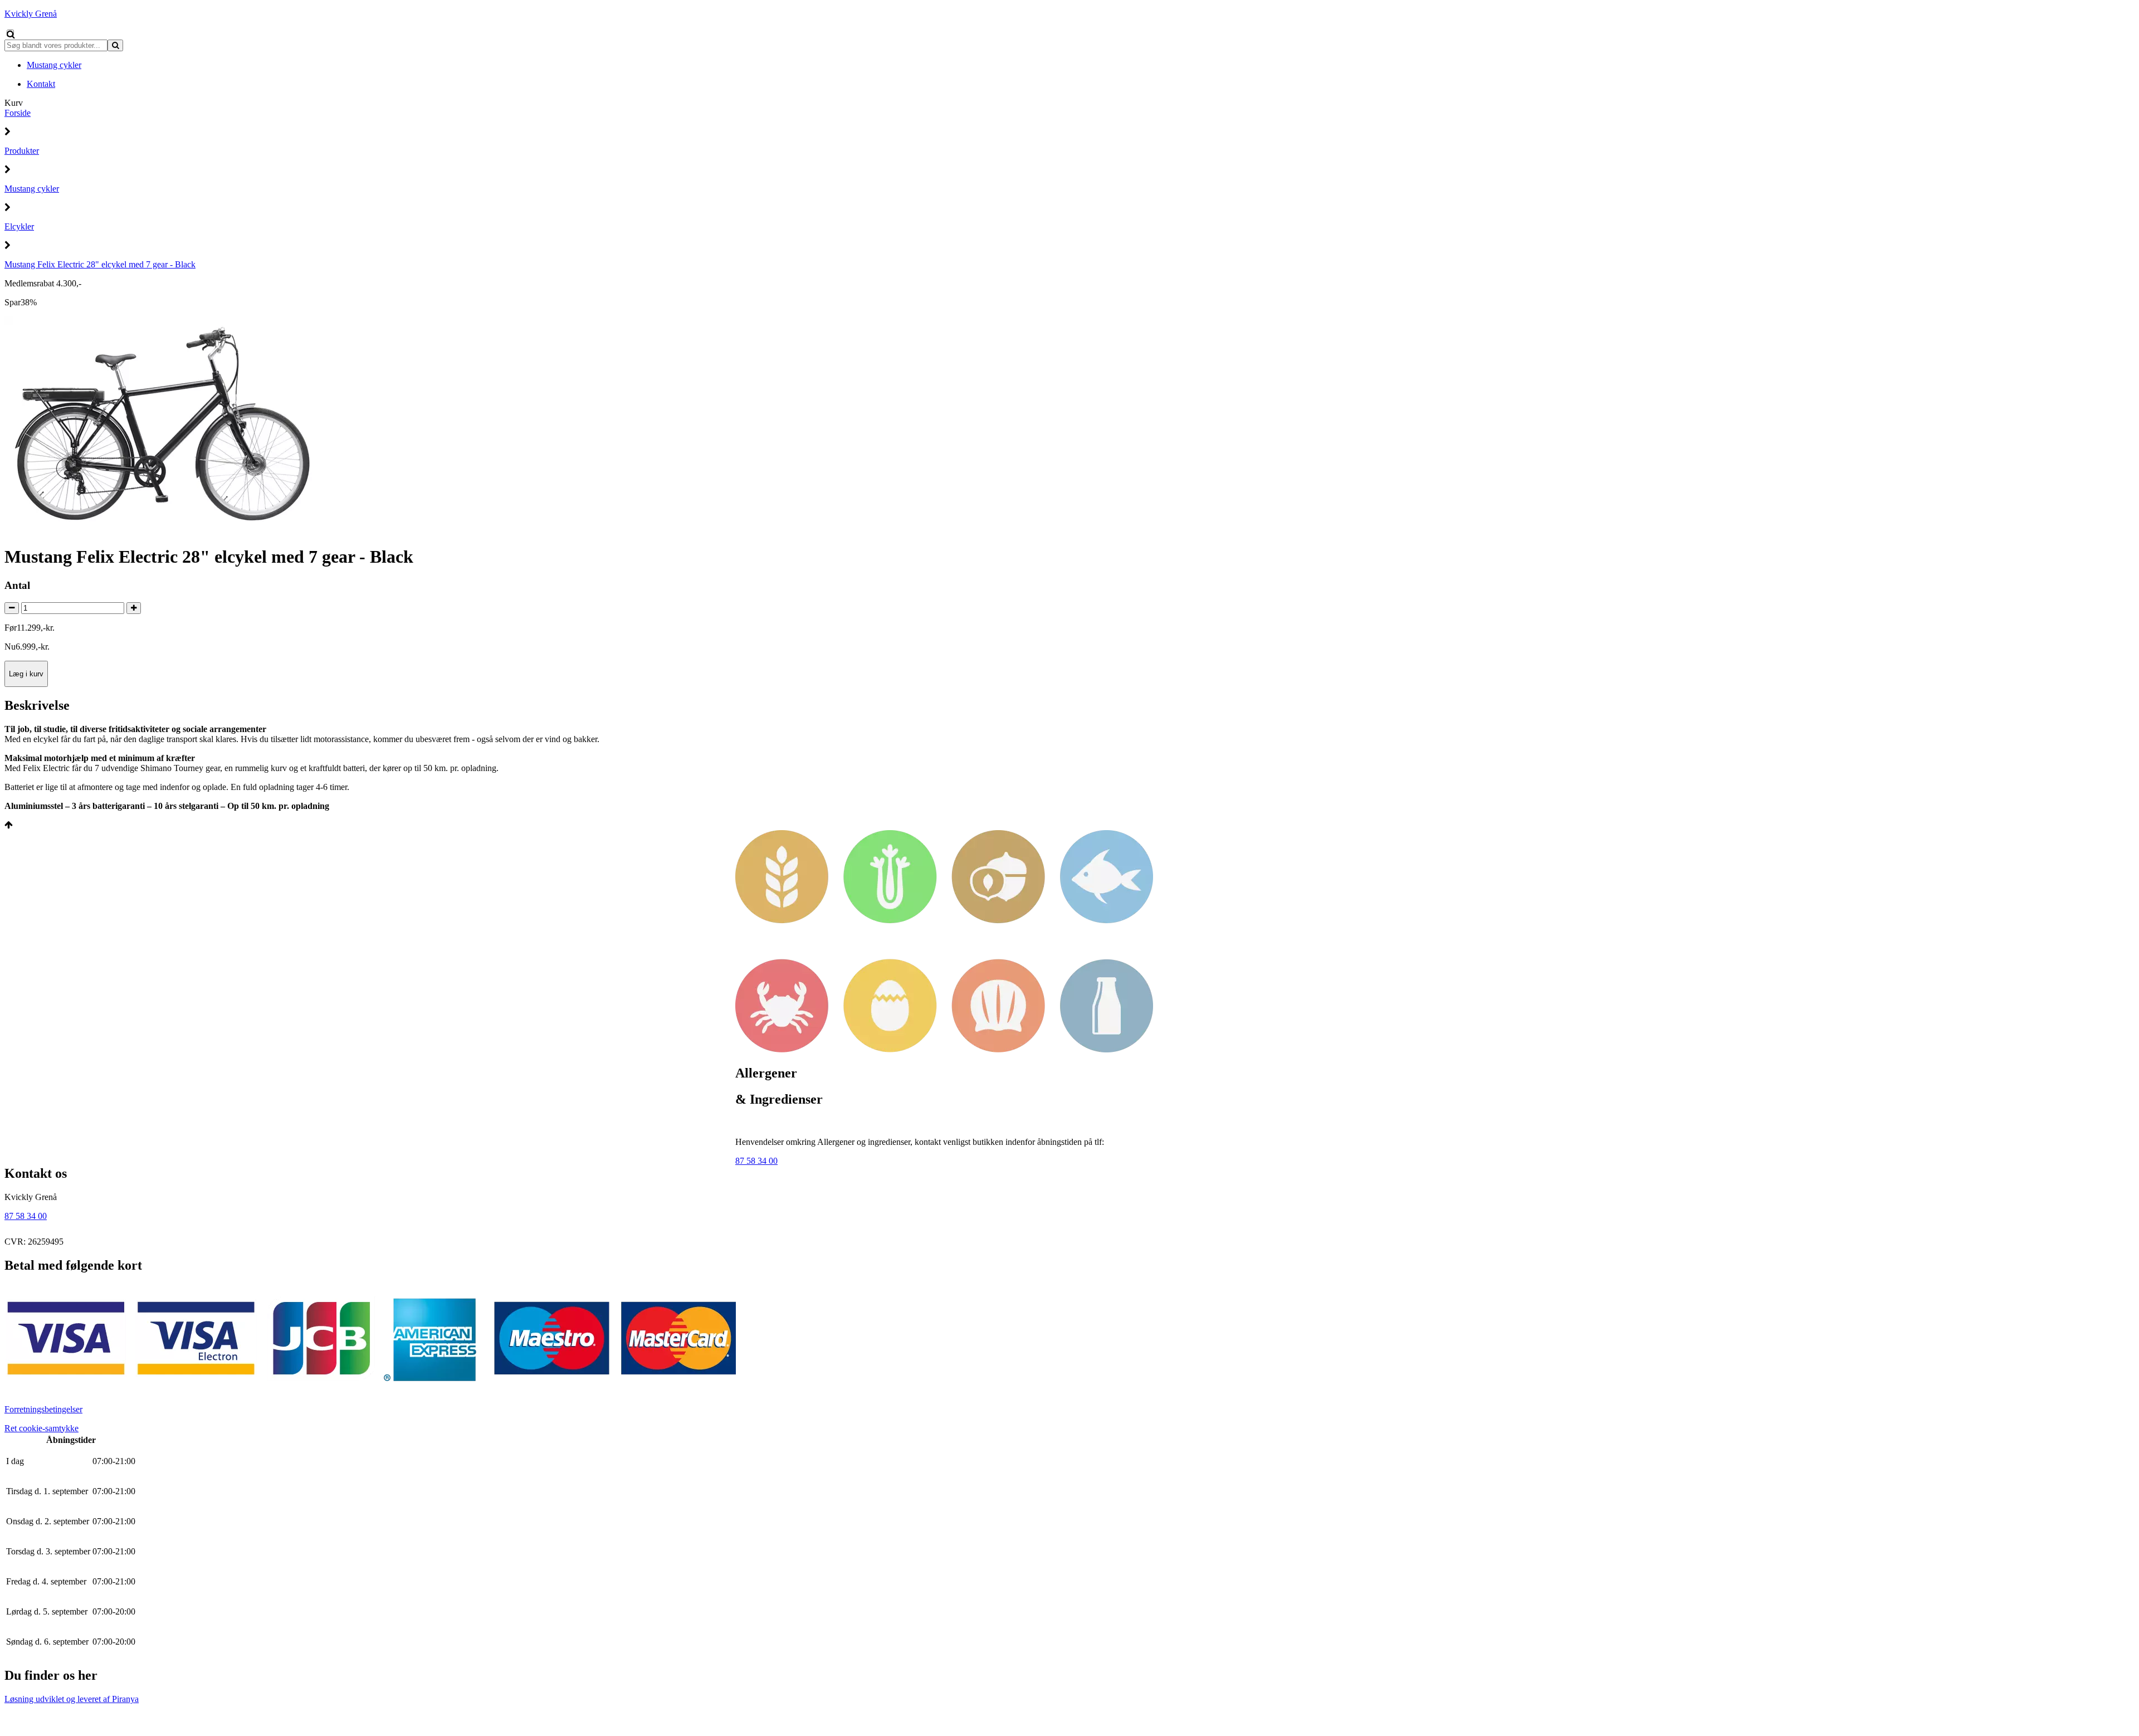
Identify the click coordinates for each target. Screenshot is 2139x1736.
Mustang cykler (32, 189)
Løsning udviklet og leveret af (72, 1699)
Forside (18, 113)
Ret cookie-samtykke (41, 1428)
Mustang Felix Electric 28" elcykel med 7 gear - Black (100, 264)
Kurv (14, 103)
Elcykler (19, 226)
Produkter (22, 151)
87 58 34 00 (756, 1161)
